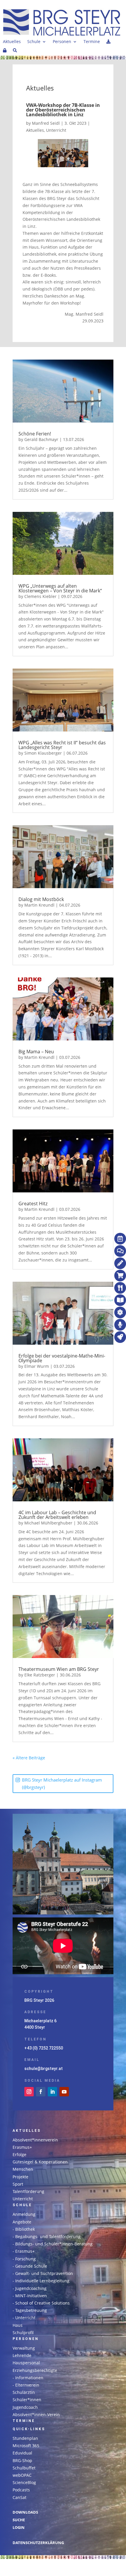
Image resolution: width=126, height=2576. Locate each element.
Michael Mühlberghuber (48, 1523)
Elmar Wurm (37, 1366)
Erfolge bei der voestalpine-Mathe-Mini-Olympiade (62, 1358)
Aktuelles (12, 42)
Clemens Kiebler (40, 596)
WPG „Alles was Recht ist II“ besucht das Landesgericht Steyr (62, 745)
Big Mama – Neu (36, 1052)
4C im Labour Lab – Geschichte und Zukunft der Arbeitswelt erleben (57, 1515)
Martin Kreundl (39, 905)
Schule (34, 42)
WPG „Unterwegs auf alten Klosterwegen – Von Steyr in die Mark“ (60, 588)
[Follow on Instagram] (29, 2092)
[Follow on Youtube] (64, 2092)
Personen (62, 42)
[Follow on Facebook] (41, 2092)
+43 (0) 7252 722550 (44, 2048)
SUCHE (19, 2520)
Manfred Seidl (46, 123)
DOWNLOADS (25, 2512)
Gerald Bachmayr (41, 439)
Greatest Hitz (33, 1204)
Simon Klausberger (43, 753)
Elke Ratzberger (40, 1675)
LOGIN (19, 2528)
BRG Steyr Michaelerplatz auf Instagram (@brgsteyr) (62, 1784)
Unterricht (56, 130)
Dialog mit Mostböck (41, 899)
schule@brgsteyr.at (44, 2069)
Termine (92, 42)
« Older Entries (60, 1758)
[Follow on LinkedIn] (52, 2092)
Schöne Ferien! (35, 434)
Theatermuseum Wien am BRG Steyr (59, 1669)
